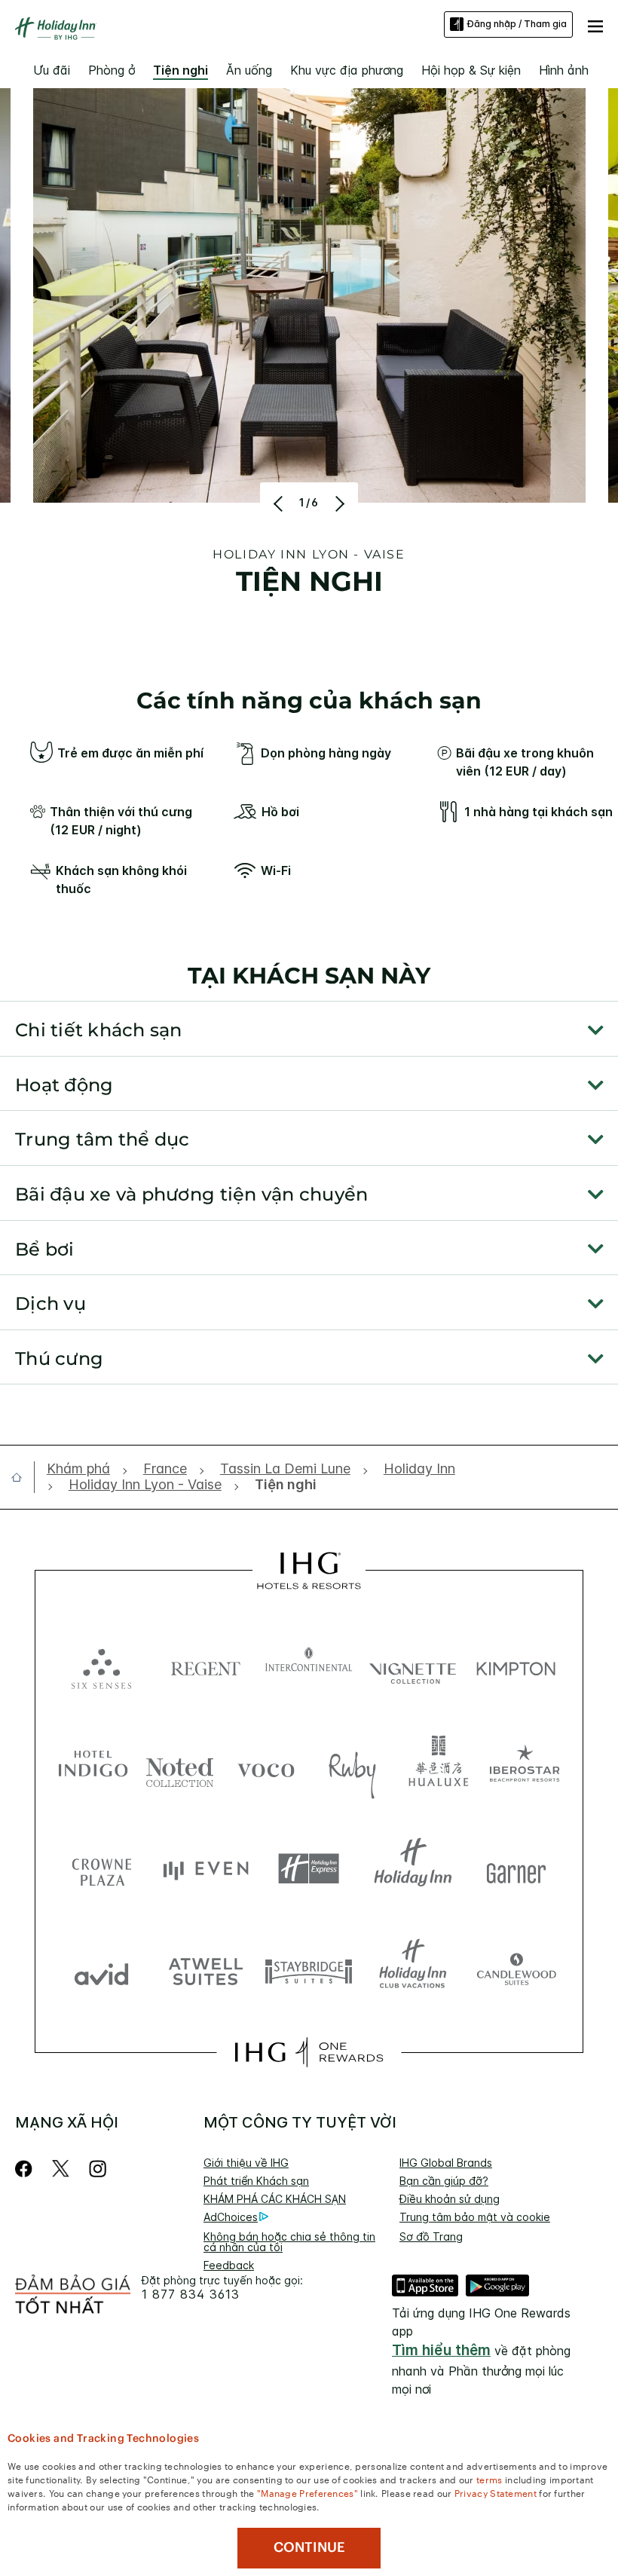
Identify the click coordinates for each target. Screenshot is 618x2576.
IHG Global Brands (446, 2163)
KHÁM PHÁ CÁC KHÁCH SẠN (275, 2199)
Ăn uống (249, 70)
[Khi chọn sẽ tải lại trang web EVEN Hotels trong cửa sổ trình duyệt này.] (206, 1869)
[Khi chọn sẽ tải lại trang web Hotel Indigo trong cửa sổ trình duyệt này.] (93, 1767)
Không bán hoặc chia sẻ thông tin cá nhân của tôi (289, 2242)
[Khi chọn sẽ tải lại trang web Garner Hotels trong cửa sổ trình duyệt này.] (516, 1869)
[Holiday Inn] (56, 29)
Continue (309, 2547)
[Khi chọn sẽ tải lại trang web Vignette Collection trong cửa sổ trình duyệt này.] (413, 1665)
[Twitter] (61, 2169)
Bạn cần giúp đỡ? (444, 2181)
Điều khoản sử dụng (450, 2199)
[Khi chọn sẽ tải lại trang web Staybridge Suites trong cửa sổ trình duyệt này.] (309, 1970)
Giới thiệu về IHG (246, 2163)
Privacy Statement (496, 2492)
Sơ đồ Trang (431, 2236)
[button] (595, 24)
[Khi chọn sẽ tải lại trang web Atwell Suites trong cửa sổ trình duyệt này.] (206, 1970)
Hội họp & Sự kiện (471, 70)
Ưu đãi (52, 70)
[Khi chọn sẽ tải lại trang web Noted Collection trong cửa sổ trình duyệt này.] (180, 1767)
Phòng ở (112, 70)
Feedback (229, 2265)
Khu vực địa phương (347, 70)
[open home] (23, 1477)
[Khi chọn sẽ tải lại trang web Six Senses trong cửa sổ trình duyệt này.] (102, 1665)
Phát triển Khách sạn (256, 2181)
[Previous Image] (280, 503)
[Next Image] (338, 503)
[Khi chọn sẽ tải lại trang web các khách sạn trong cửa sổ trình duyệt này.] (206, 1665)
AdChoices (231, 2217)
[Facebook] (27, 2169)
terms (490, 2479)
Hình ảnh (564, 70)
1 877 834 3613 (191, 2295)
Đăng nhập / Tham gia (517, 24)
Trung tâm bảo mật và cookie (475, 2217)
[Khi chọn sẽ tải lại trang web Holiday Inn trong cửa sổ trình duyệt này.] (413, 1869)
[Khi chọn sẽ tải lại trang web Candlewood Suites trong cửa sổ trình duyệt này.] (516, 1970)
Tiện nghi (181, 70)
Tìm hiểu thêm (441, 2350)
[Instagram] (98, 2169)
